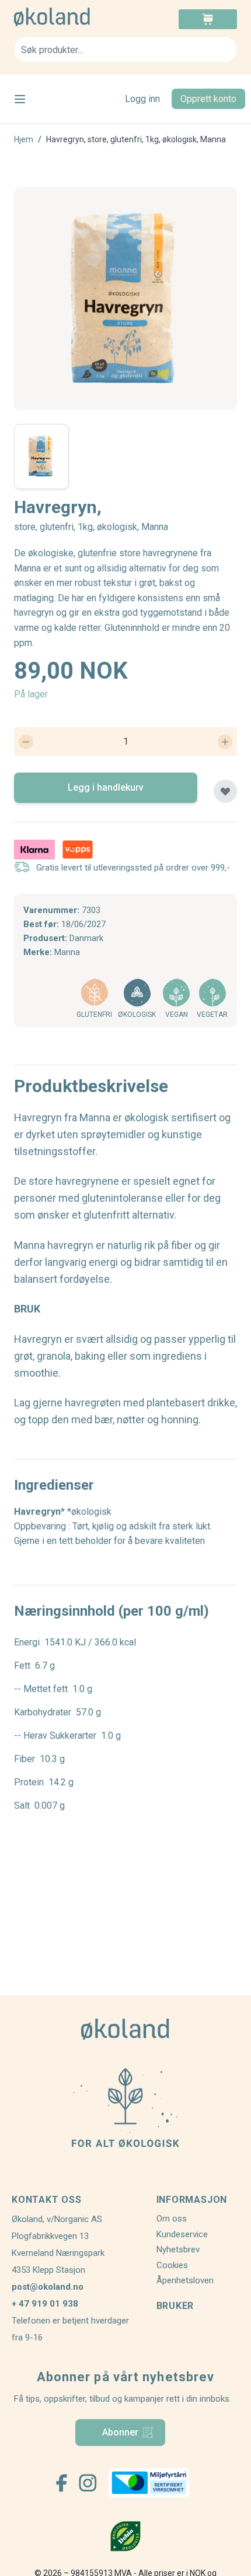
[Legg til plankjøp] (225, 791)
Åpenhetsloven (185, 2280)
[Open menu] (20, 99)
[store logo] (70, 17)
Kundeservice (182, 2234)
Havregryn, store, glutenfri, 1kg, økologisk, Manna (136, 139)
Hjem (24, 139)
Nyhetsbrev (178, 2249)
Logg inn (142, 99)
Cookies (172, 2265)
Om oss (172, 2219)
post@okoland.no (48, 2287)
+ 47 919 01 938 (45, 2304)
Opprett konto (208, 99)
